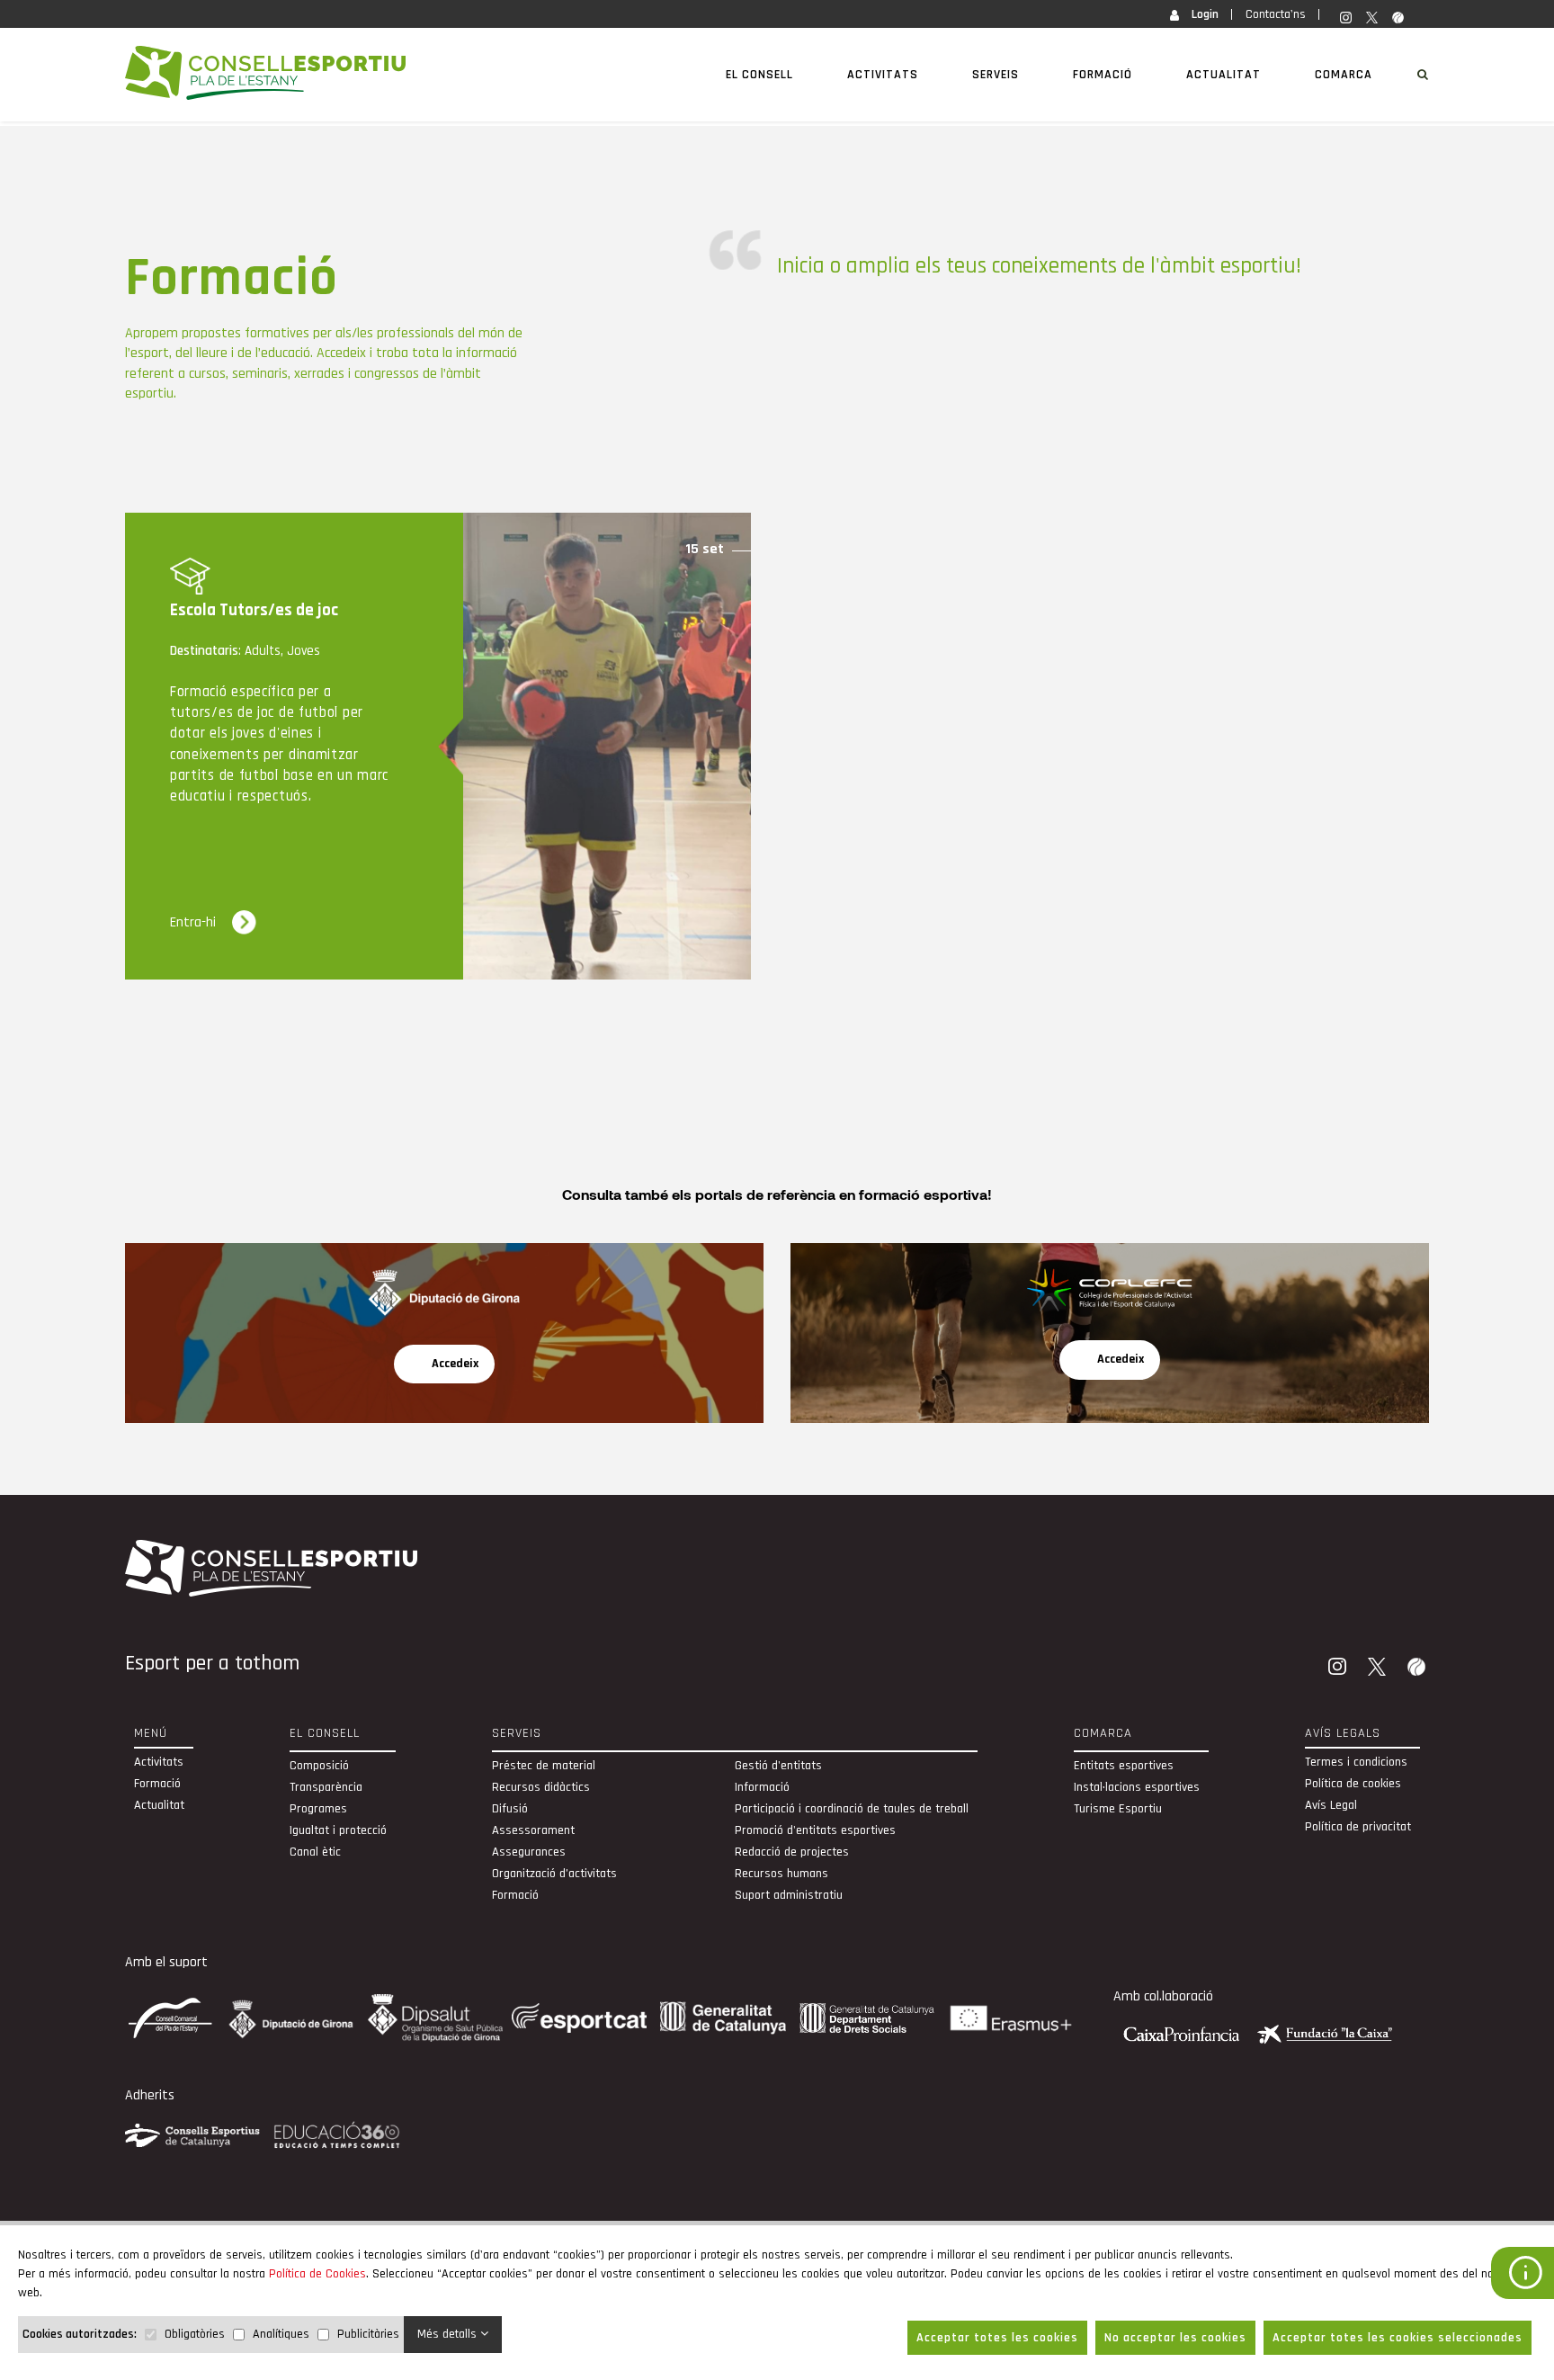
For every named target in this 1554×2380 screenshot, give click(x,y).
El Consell (759, 75)
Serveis (996, 75)
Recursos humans (781, 1874)
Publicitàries (368, 2334)
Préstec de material (544, 1766)
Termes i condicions (1356, 1762)
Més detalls (449, 2334)
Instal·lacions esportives (1137, 1787)
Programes (318, 1809)
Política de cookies (1353, 1784)
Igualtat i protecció (338, 1830)
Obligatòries (195, 2334)
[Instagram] (1339, 1669)
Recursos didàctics (541, 1787)
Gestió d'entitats (778, 1766)
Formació (1103, 75)
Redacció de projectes (792, 1852)
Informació (762, 1787)
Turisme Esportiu (1118, 1809)
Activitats (883, 75)
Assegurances (529, 1852)
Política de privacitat (1358, 1827)
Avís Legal (1331, 1805)
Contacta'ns (1276, 14)
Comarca (1344, 75)
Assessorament (533, 1830)
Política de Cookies (317, 2274)
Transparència (326, 1787)
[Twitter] (1379, 1669)
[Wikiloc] (1418, 1669)
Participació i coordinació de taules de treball (852, 1809)
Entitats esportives (1124, 1766)
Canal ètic (315, 1852)
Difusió (510, 1809)
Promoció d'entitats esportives (815, 1830)
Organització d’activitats (554, 1874)
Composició (319, 1766)
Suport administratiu (789, 1895)
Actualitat (1224, 75)
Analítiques (281, 2334)
